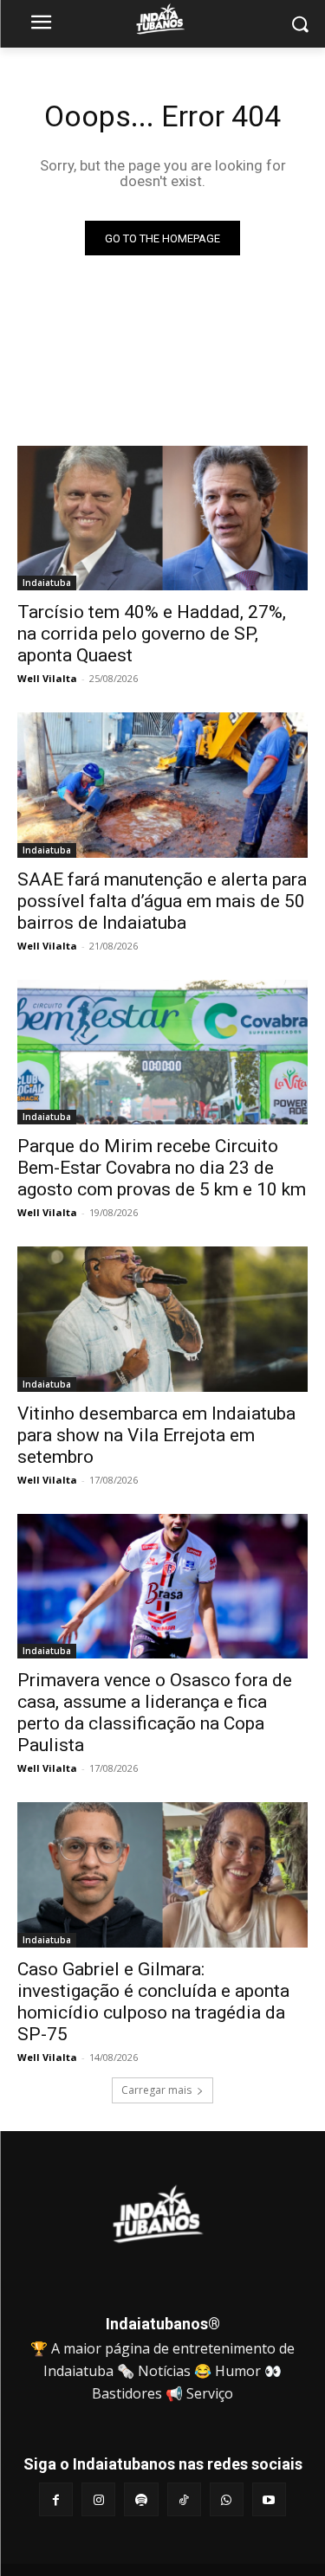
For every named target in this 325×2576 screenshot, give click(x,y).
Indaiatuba (47, 583)
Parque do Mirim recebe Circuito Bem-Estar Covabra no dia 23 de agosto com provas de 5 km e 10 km (162, 1168)
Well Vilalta (47, 678)
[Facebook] (56, 2499)
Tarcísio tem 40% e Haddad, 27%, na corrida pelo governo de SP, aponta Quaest (152, 634)
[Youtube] (269, 2499)
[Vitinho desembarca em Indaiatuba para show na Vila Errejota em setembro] (162, 1319)
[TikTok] (184, 2499)
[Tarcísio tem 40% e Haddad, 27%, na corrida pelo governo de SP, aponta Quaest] (162, 518)
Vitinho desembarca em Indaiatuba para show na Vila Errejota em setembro (156, 1435)
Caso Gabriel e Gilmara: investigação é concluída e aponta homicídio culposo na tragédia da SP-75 (153, 2002)
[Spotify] (141, 2499)
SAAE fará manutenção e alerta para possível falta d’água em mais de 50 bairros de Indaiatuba (162, 901)
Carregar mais (156, 2090)
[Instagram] (98, 2499)
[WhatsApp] (227, 2499)
